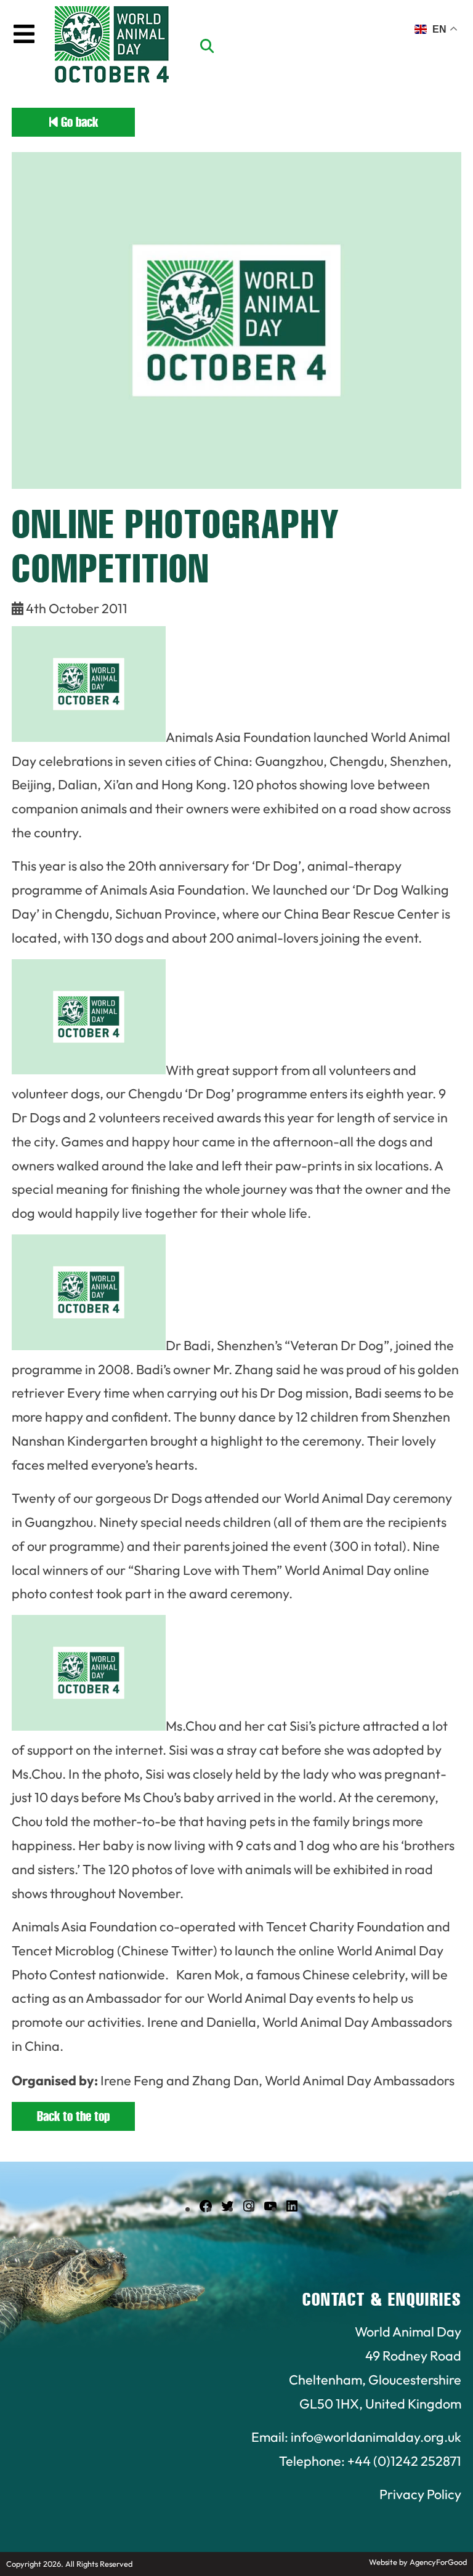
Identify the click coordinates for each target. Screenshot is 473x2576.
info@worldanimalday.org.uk (376, 2437)
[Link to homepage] (112, 46)
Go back (78, 122)
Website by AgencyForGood (418, 2562)
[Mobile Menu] (24, 34)
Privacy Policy (420, 2494)
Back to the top (73, 2116)
